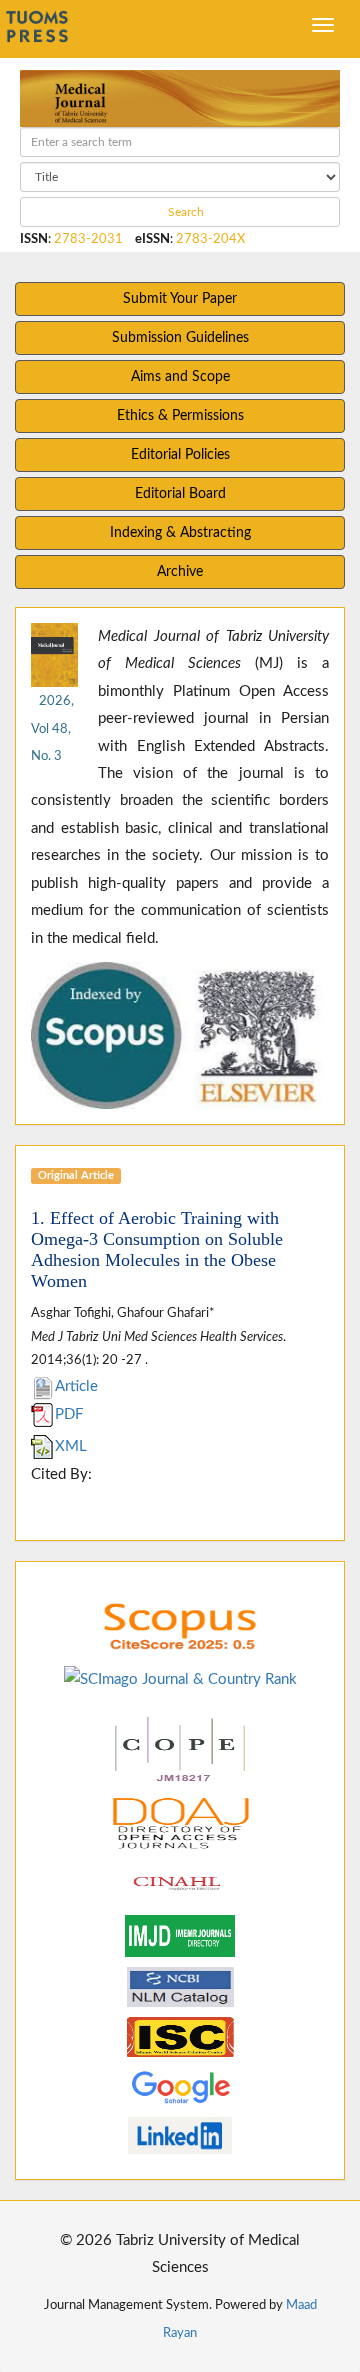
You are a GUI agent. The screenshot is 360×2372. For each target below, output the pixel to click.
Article (76, 1386)
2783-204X (210, 239)
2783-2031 (88, 239)
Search (184, 212)
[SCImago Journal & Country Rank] (180, 1678)
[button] (53, 1035)
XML (71, 1446)
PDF (69, 1414)
